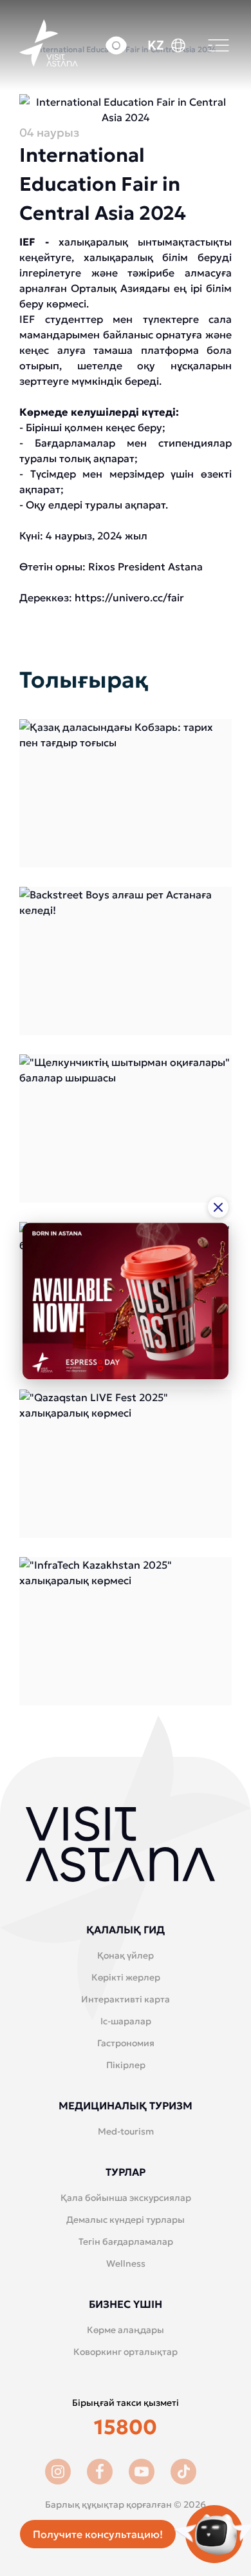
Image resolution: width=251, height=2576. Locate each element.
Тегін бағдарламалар (126, 2242)
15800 (126, 2427)
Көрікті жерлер (126, 1977)
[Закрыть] (218, 1207)
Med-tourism (126, 2131)
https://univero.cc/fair (129, 597)
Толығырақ (126, 793)
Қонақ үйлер (126, 1955)
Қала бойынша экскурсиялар (126, 2198)
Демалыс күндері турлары (126, 2220)
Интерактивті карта (126, 1999)
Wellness (126, 2263)
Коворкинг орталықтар (126, 2352)
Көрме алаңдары (126, 2330)
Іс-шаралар (126, 2021)
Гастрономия (126, 2043)
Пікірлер (126, 2065)
